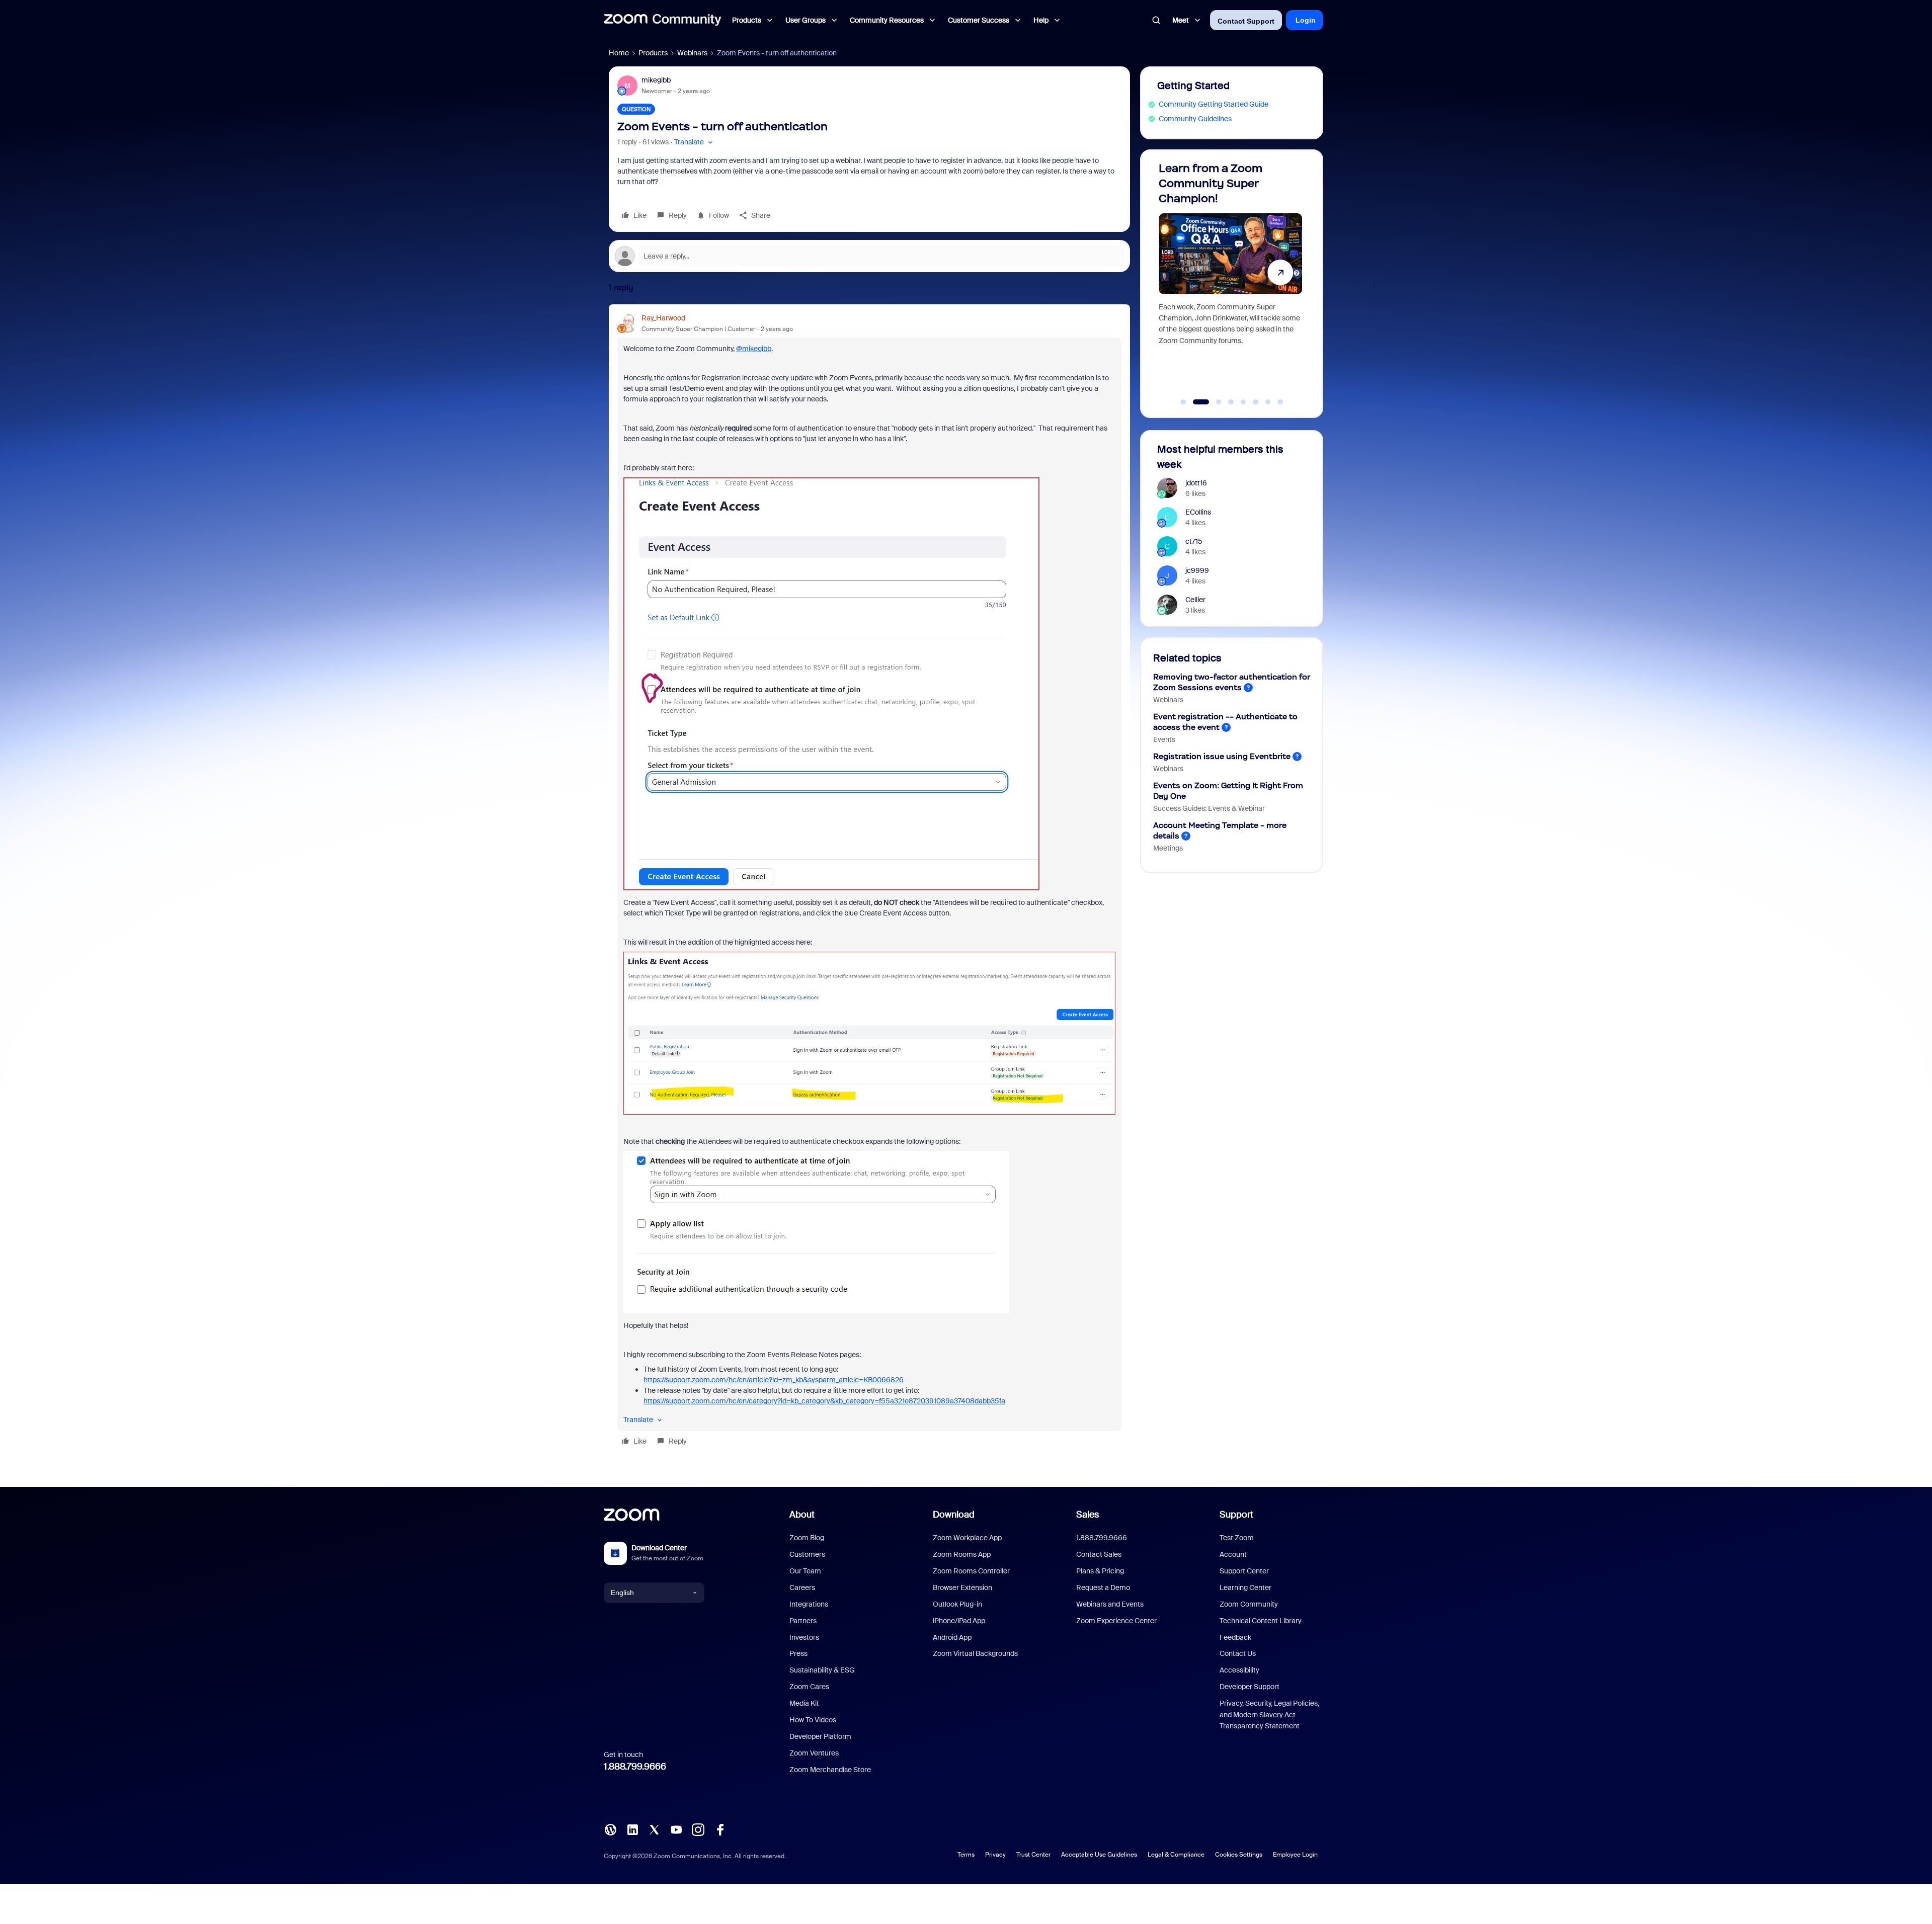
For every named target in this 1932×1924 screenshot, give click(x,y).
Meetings (1168, 848)
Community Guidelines (1195, 119)
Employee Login (1295, 1855)
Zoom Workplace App (967, 1538)
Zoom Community (1249, 1604)
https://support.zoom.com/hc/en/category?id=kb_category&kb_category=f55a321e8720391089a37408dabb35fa (824, 1401)
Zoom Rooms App (962, 1554)
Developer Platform (820, 1736)
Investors (804, 1637)
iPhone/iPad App (959, 1621)
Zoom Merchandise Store (830, 1770)
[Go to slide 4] (1231, 402)
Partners (803, 1621)
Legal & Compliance (1176, 1855)
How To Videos (813, 1720)
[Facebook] (720, 1828)
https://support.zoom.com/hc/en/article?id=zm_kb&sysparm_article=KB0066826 (774, 1380)
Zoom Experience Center (1116, 1621)
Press (798, 1653)
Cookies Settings (1239, 1855)
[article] (869, 881)
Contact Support (1246, 21)
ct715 (1194, 541)
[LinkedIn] (632, 1828)
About (802, 1515)
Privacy (995, 1855)
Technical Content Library (1261, 1621)
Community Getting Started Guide (1214, 104)
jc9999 (1197, 570)
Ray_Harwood (663, 318)
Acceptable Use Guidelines (1099, 1855)
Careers (802, 1587)
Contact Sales (1099, 1554)
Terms (966, 1855)
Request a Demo (1103, 1587)
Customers (807, 1554)
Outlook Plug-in (957, 1604)
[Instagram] (698, 1828)
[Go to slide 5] (1243, 402)
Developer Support (1250, 1687)
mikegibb (656, 80)
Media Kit (804, 1703)
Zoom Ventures (814, 1753)
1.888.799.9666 (635, 1767)
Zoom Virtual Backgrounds (975, 1653)
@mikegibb (754, 349)
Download (954, 1515)
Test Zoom (1237, 1538)
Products (653, 53)
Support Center (1244, 1571)
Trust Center (1033, 1855)
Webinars (692, 53)
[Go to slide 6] (1256, 402)
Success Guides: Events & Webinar (1209, 808)
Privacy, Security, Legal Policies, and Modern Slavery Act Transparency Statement (1269, 1714)
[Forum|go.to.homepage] (663, 20)
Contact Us (1238, 1653)
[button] (695, 142)
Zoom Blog (807, 1538)
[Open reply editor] (869, 256)
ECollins (1198, 512)
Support (1236, 1515)
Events (1164, 739)
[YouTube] (676, 1828)
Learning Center (1245, 1587)
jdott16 (1196, 483)
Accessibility (1239, 1670)
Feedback (1235, 1637)
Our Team (805, 1571)
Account (1233, 1554)
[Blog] (610, 1828)
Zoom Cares (809, 1687)
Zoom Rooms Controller (971, 1571)
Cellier (1195, 600)
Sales (1088, 1515)
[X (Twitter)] (654, 1828)
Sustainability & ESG (822, 1670)
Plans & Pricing (1100, 1571)
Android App (952, 1637)
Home (619, 53)
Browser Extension (962, 1587)
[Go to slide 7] (1268, 402)
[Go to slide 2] (1195, 402)
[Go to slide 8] (1280, 402)
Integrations (809, 1604)
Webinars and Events (1110, 1604)
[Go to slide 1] (1183, 402)
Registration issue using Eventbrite (1222, 756)
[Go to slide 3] (1213, 402)
